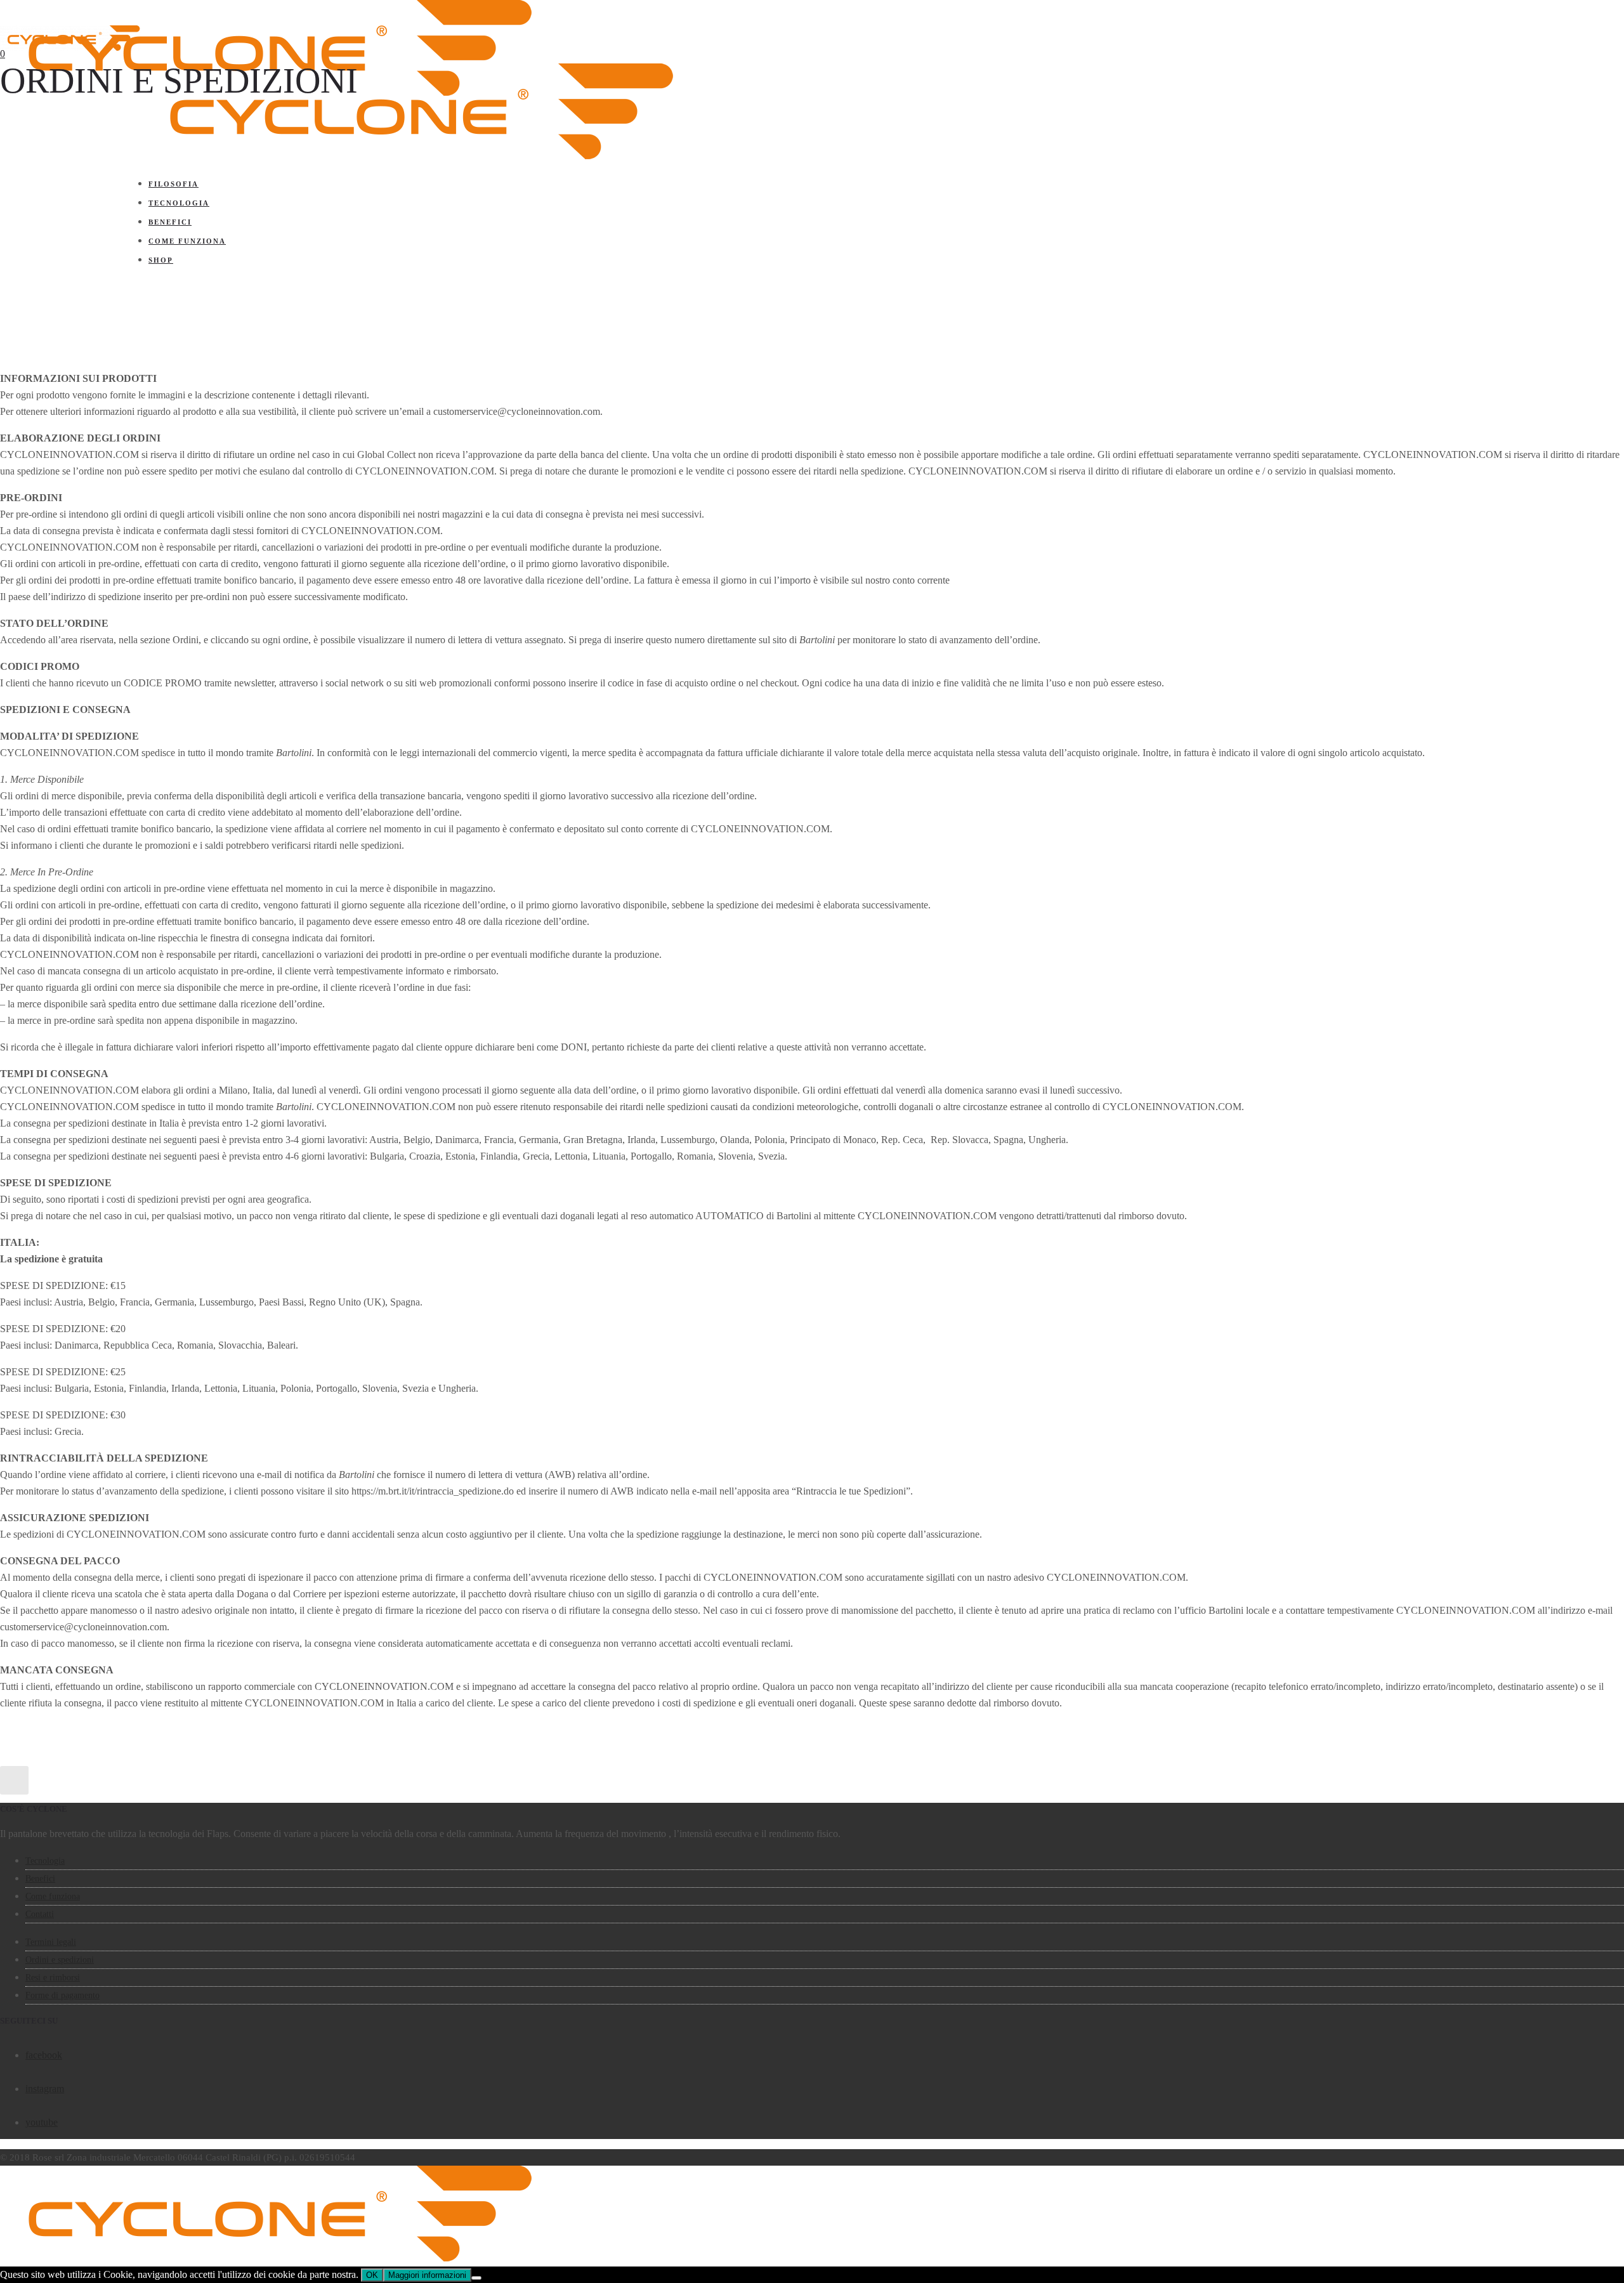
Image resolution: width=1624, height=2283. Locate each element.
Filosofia (174, 184)
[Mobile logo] (269, 2258)
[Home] (410, 156)
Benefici (170, 222)
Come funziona (187, 241)
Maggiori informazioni (427, 2275)
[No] (476, 2278)
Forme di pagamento (62, 1995)
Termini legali (51, 1942)
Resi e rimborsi (53, 1978)
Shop (161, 260)
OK (372, 2275)
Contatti (40, 1914)
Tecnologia (179, 203)
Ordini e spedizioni (60, 1960)
